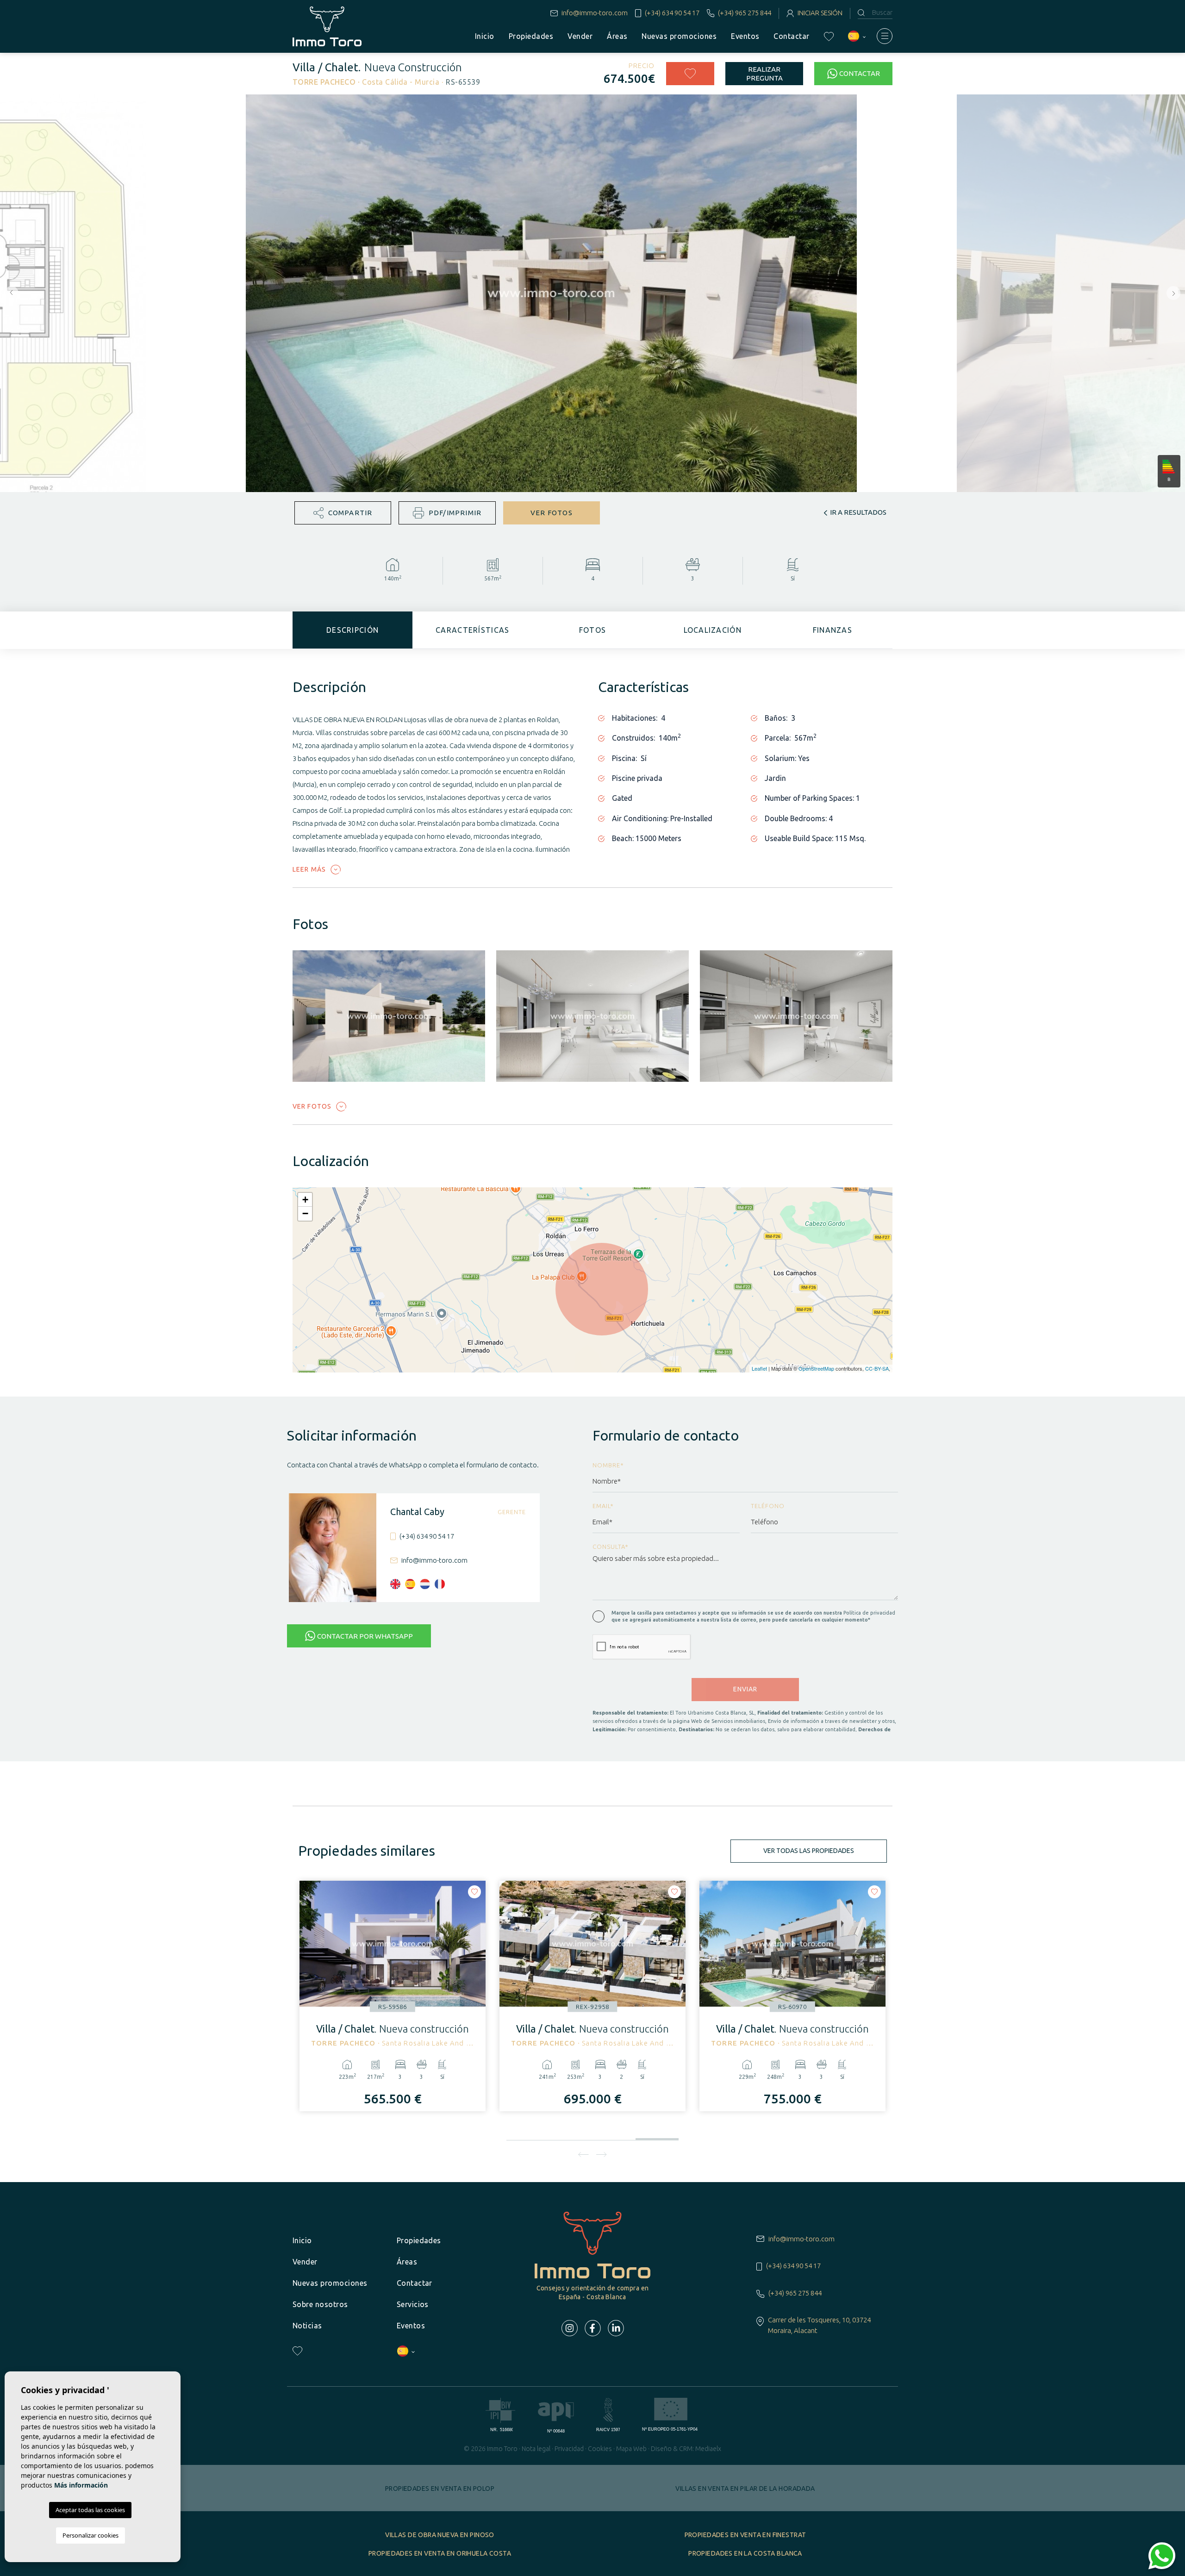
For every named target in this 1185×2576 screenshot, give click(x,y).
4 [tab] (657, 2135)
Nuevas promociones (679, 36)
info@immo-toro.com (595, 13)
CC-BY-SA (877, 1368)
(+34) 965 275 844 (745, 13)
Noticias (307, 2326)
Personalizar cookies (90, 2535)
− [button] (305, 1213)
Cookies (600, 2449)
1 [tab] (528, 2137)
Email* (603, 1506)
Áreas (617, 36)
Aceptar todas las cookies (90, 2510)
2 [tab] (571, 2137)
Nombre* (608, 1465)
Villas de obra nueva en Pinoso (440, 2535)
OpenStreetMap (816, 1368)
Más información (81, 2485)
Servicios (413, 2304)
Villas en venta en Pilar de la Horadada (745, 2489)
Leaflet (759, 1368)
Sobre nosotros (320, 2304)
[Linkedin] (616, 2328)
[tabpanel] (393, 1996)
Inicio (485, 36)
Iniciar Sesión (820, 13)
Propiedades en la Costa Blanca (745, 2553)
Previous (9, 293)
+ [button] (305, 1200)
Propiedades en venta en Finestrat (745, 2535)
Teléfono (768, 1506)
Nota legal (536, 2449)
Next (1176, 293)
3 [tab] (614, 2137)
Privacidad (569, 2449)
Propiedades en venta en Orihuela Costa (440, 2553)
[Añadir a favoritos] (690, 74)
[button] (343, 513)
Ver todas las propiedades (809, 1851)
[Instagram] (570, 2328)
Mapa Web (631, 2449)
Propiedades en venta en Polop (440, 2489)
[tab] (352, 630)
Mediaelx (708, 2449)
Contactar (791, 36)
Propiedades (531, 36)
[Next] (602, 2154)
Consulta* (611, 1547)
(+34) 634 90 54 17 (672, 13)
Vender (580, 36)
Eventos (745, 36)
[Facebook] (593, 2328)
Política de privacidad (869, 1613)
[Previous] (583, 2154)
